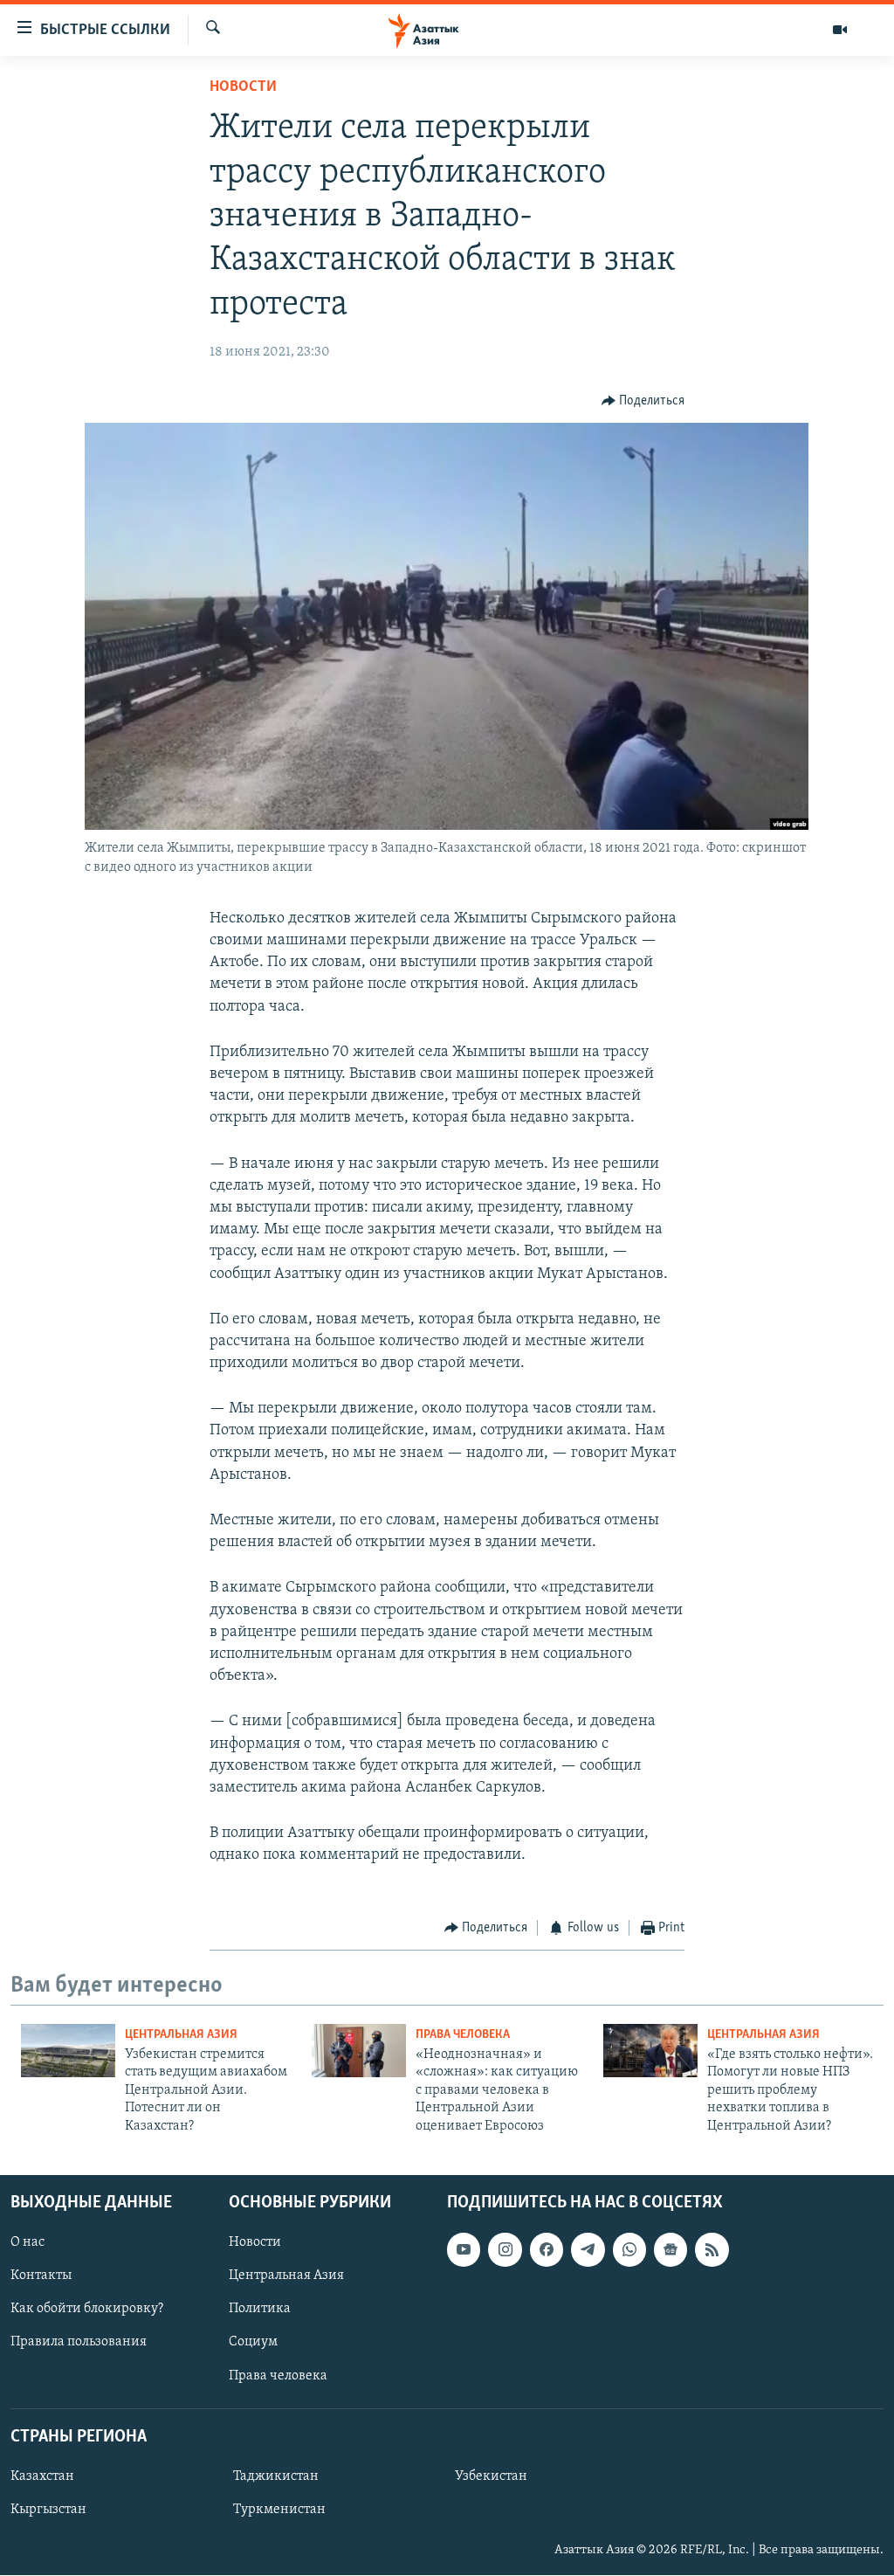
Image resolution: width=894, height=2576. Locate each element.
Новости (243, 87)
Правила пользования (79, 2343)
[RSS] (712, 2249)
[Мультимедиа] (840, 30)
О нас (28, 2242)
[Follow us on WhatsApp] (629, 2249)
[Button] (643, 401)
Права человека (463, 2035)
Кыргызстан (48, 2510)
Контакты (41, 2276)
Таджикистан (276, 2476)
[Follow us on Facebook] (547, 2249)
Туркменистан (279, 2510)
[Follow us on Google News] (670, 2249)
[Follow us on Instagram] (505, 2249)
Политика (260, 2309)
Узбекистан (491, 2476)
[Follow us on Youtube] (464, 2249)
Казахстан (42, 2476)
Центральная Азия (181, 2035)
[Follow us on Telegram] (588, 2249)
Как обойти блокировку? (87, 2309)
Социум (253, 2343)
